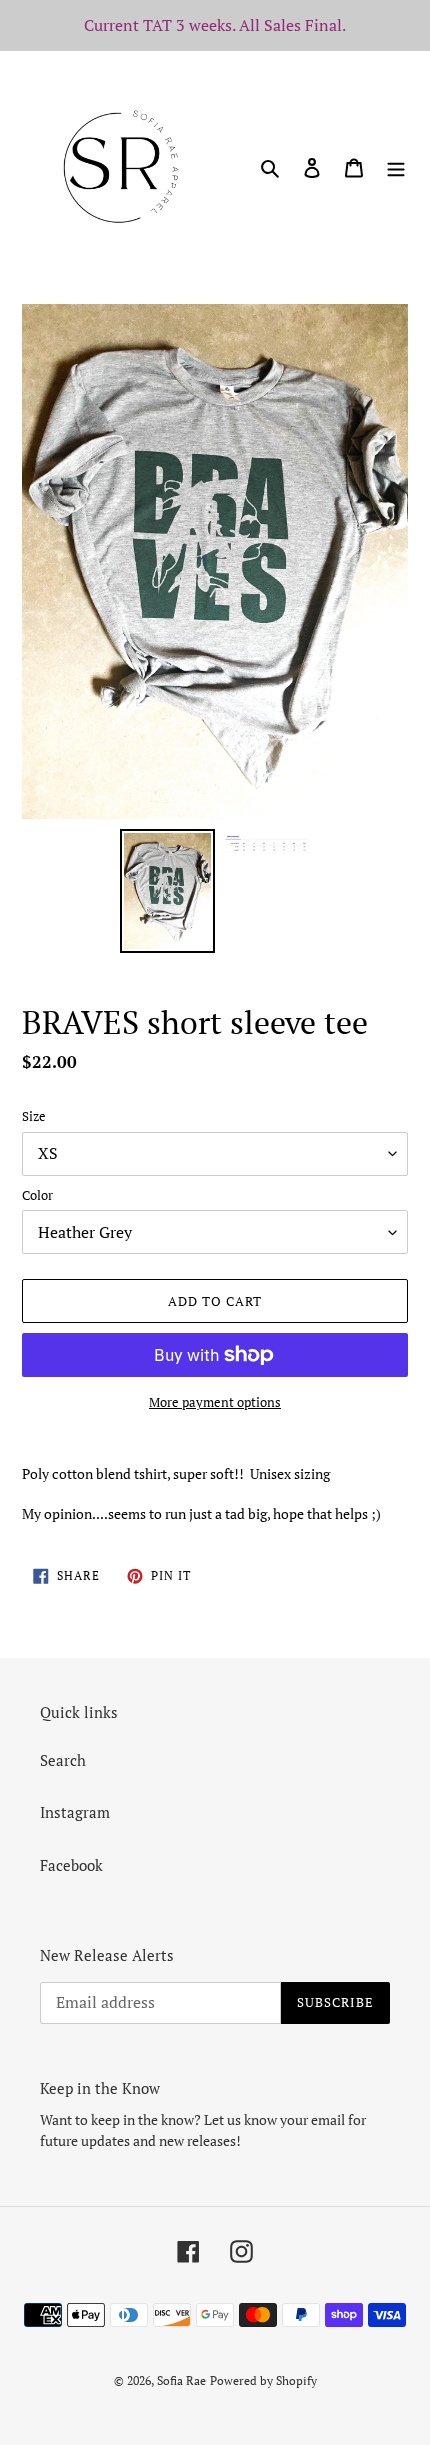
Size (34, 1116)
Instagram (75, 1812)
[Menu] (396, 165)
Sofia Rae (181, 2380)
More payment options (215, 1402)
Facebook (71, 1865)
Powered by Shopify (263, 2380)
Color (37, 1195)
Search (63, 1760)
